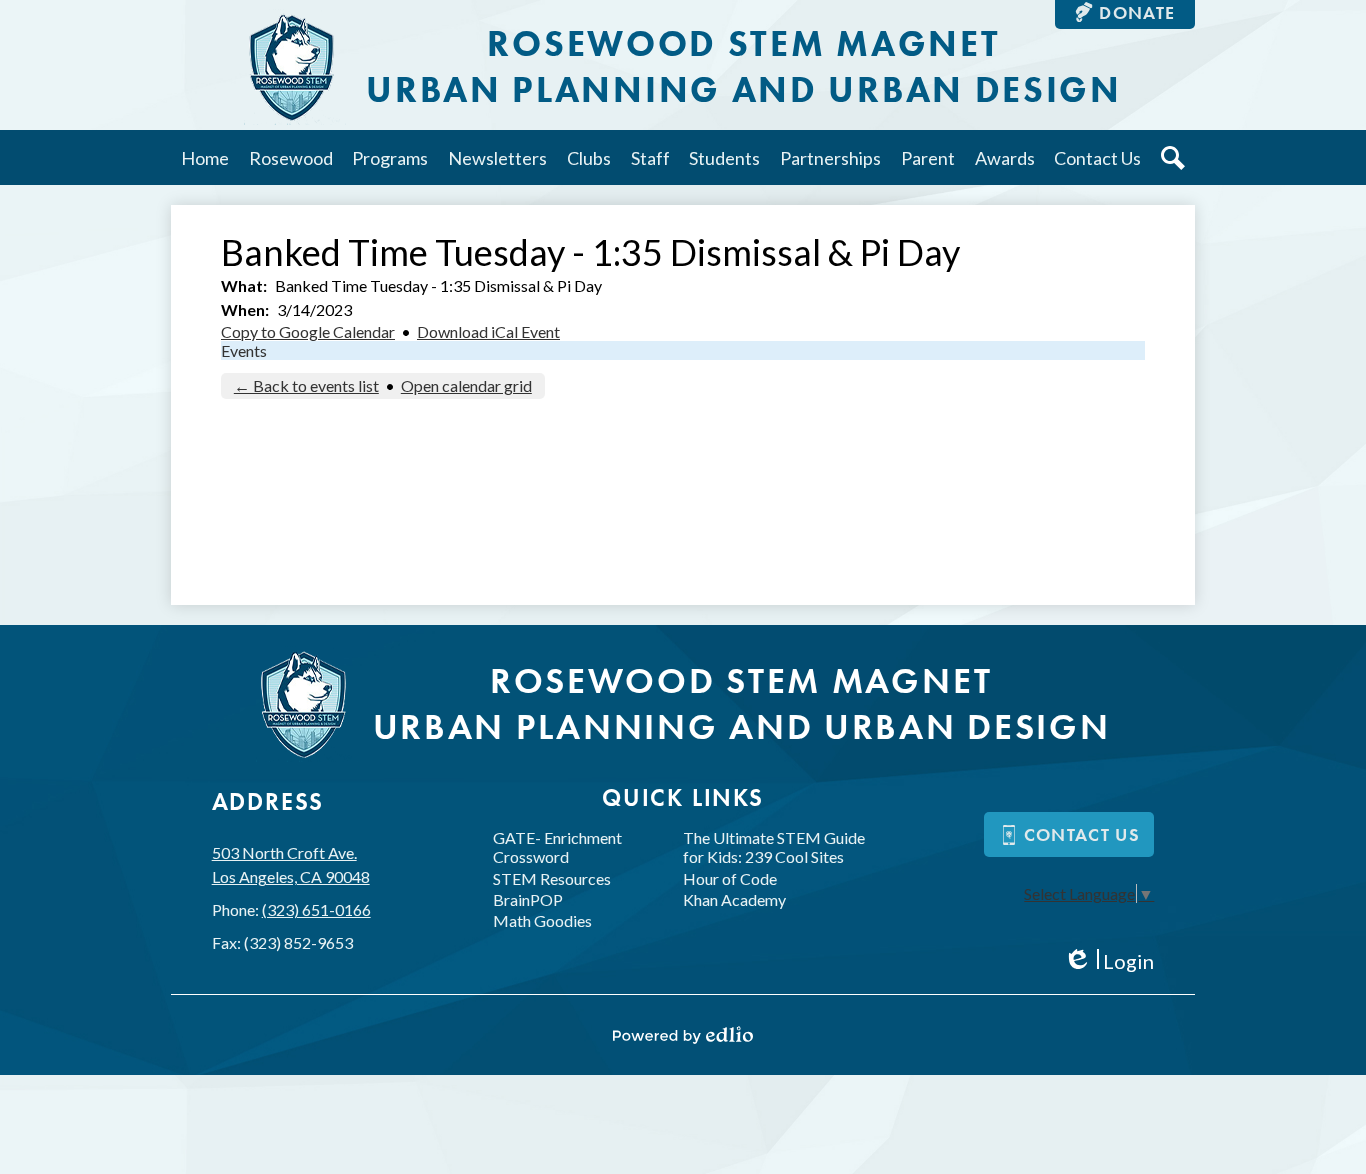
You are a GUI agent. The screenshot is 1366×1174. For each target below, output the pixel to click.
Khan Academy (734, 899)
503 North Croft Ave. (291, 864)
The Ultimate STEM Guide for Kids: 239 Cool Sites (774, 847)
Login (1108, 961)
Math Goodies (542, 920)
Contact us (1082, 834)
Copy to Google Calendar (308, 331)
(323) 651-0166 (316, 909)
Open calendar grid (466, 385)
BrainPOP (528, 899)
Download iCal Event (488, 331)
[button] (291, 157)
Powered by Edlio (683, 1035)
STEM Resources (552, 878)
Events (244, 350)
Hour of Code (730, 878)
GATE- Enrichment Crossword (557, 847)
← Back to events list (306, 385)
